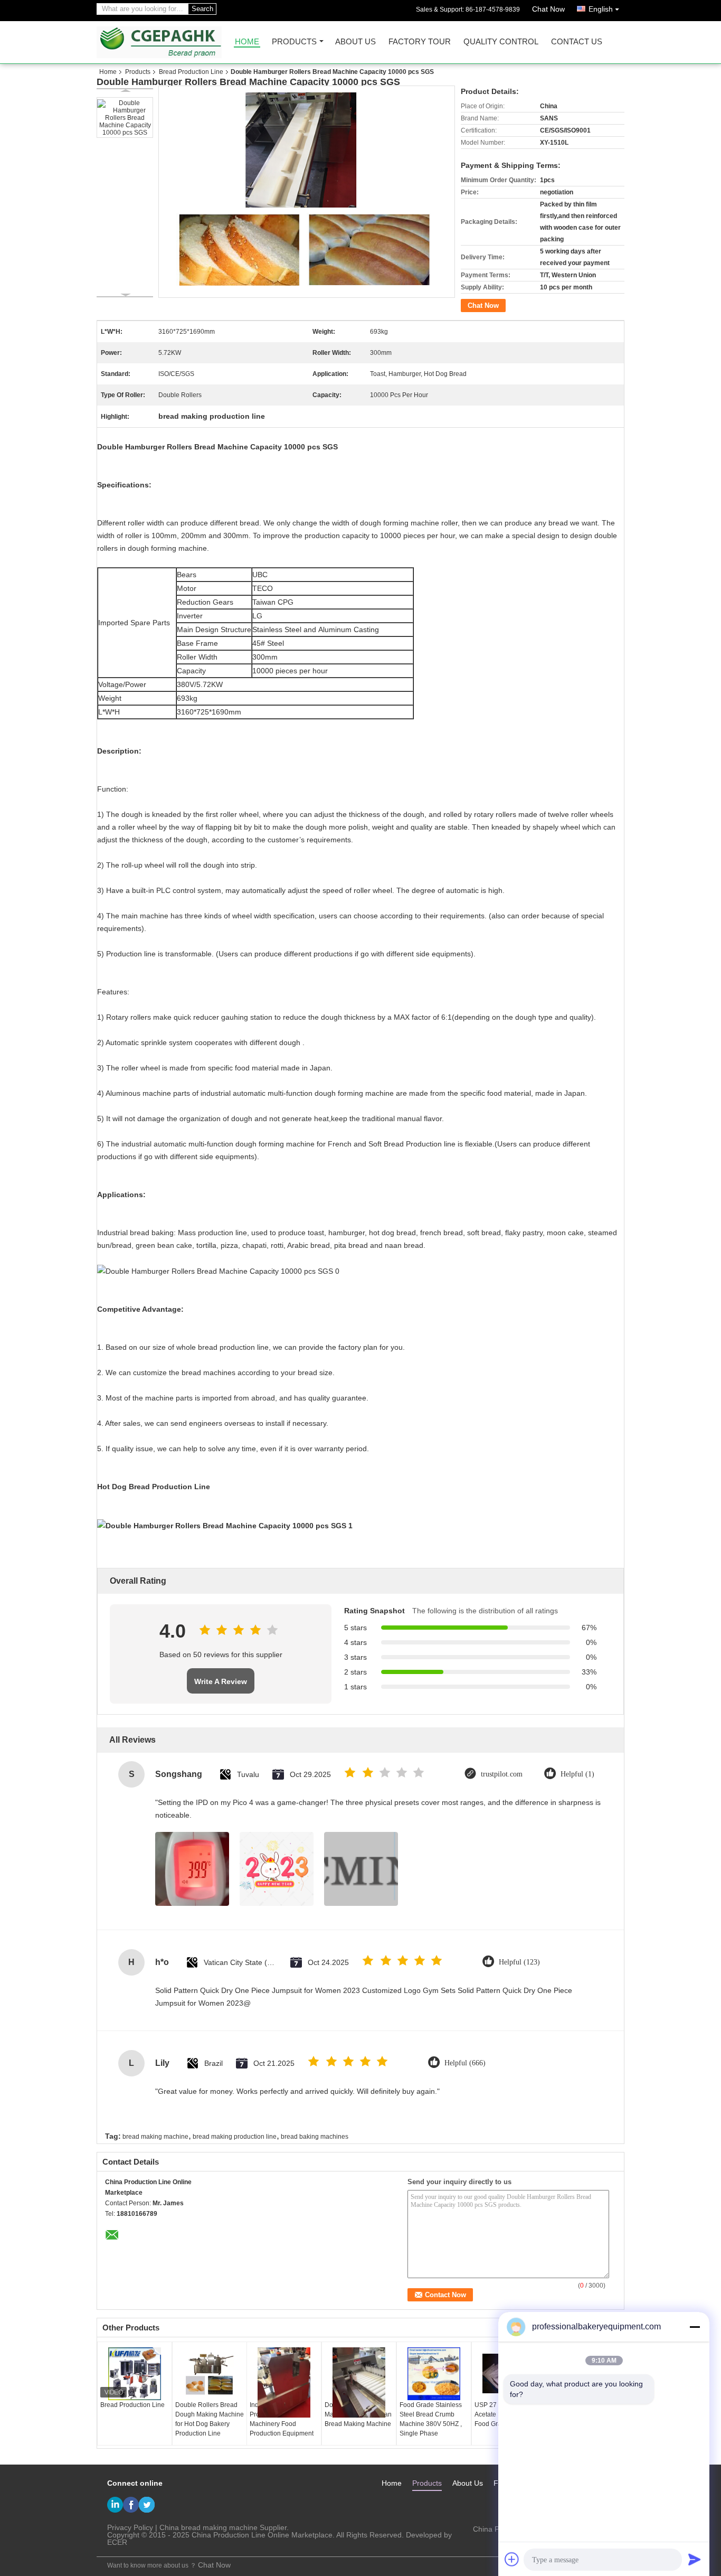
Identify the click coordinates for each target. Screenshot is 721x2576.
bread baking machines (315, 2137)
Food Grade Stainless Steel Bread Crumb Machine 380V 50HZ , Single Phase (431, 2419)
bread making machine (155, 2137)
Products (294, 42)
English (601, 9)
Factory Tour (420, 42)
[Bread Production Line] (135, 2374)
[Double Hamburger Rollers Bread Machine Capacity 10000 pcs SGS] (125, 117)
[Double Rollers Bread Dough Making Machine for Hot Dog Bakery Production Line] (210, 2374)
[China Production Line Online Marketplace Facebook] (131, 2505)
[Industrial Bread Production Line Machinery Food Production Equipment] (284, 2383)
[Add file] (512, 2559)
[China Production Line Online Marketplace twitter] (147, 2505)
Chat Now (548, 9)
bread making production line (235, 2137)
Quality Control (501, 42)
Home (247, 42)
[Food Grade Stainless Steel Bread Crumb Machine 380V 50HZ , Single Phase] (434, 2374)
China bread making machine (208, 2527)
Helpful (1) (577, 1774)
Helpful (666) (465, 2063)
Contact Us (577, 42)
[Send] (695, 2559)
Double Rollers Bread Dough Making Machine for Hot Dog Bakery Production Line (210, 2419)
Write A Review (221, 1681)
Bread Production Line (191, 72)
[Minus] (695, 2327)
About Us (355, 42)
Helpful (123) (519, 1962)
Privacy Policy (130, 2527)
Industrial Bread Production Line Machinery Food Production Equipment (282, 2419)
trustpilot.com (502, 1774)
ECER (117, 2542)
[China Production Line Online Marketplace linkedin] (115, 2505)
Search (202, 9)
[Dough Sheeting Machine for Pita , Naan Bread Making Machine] (359, 2382)
